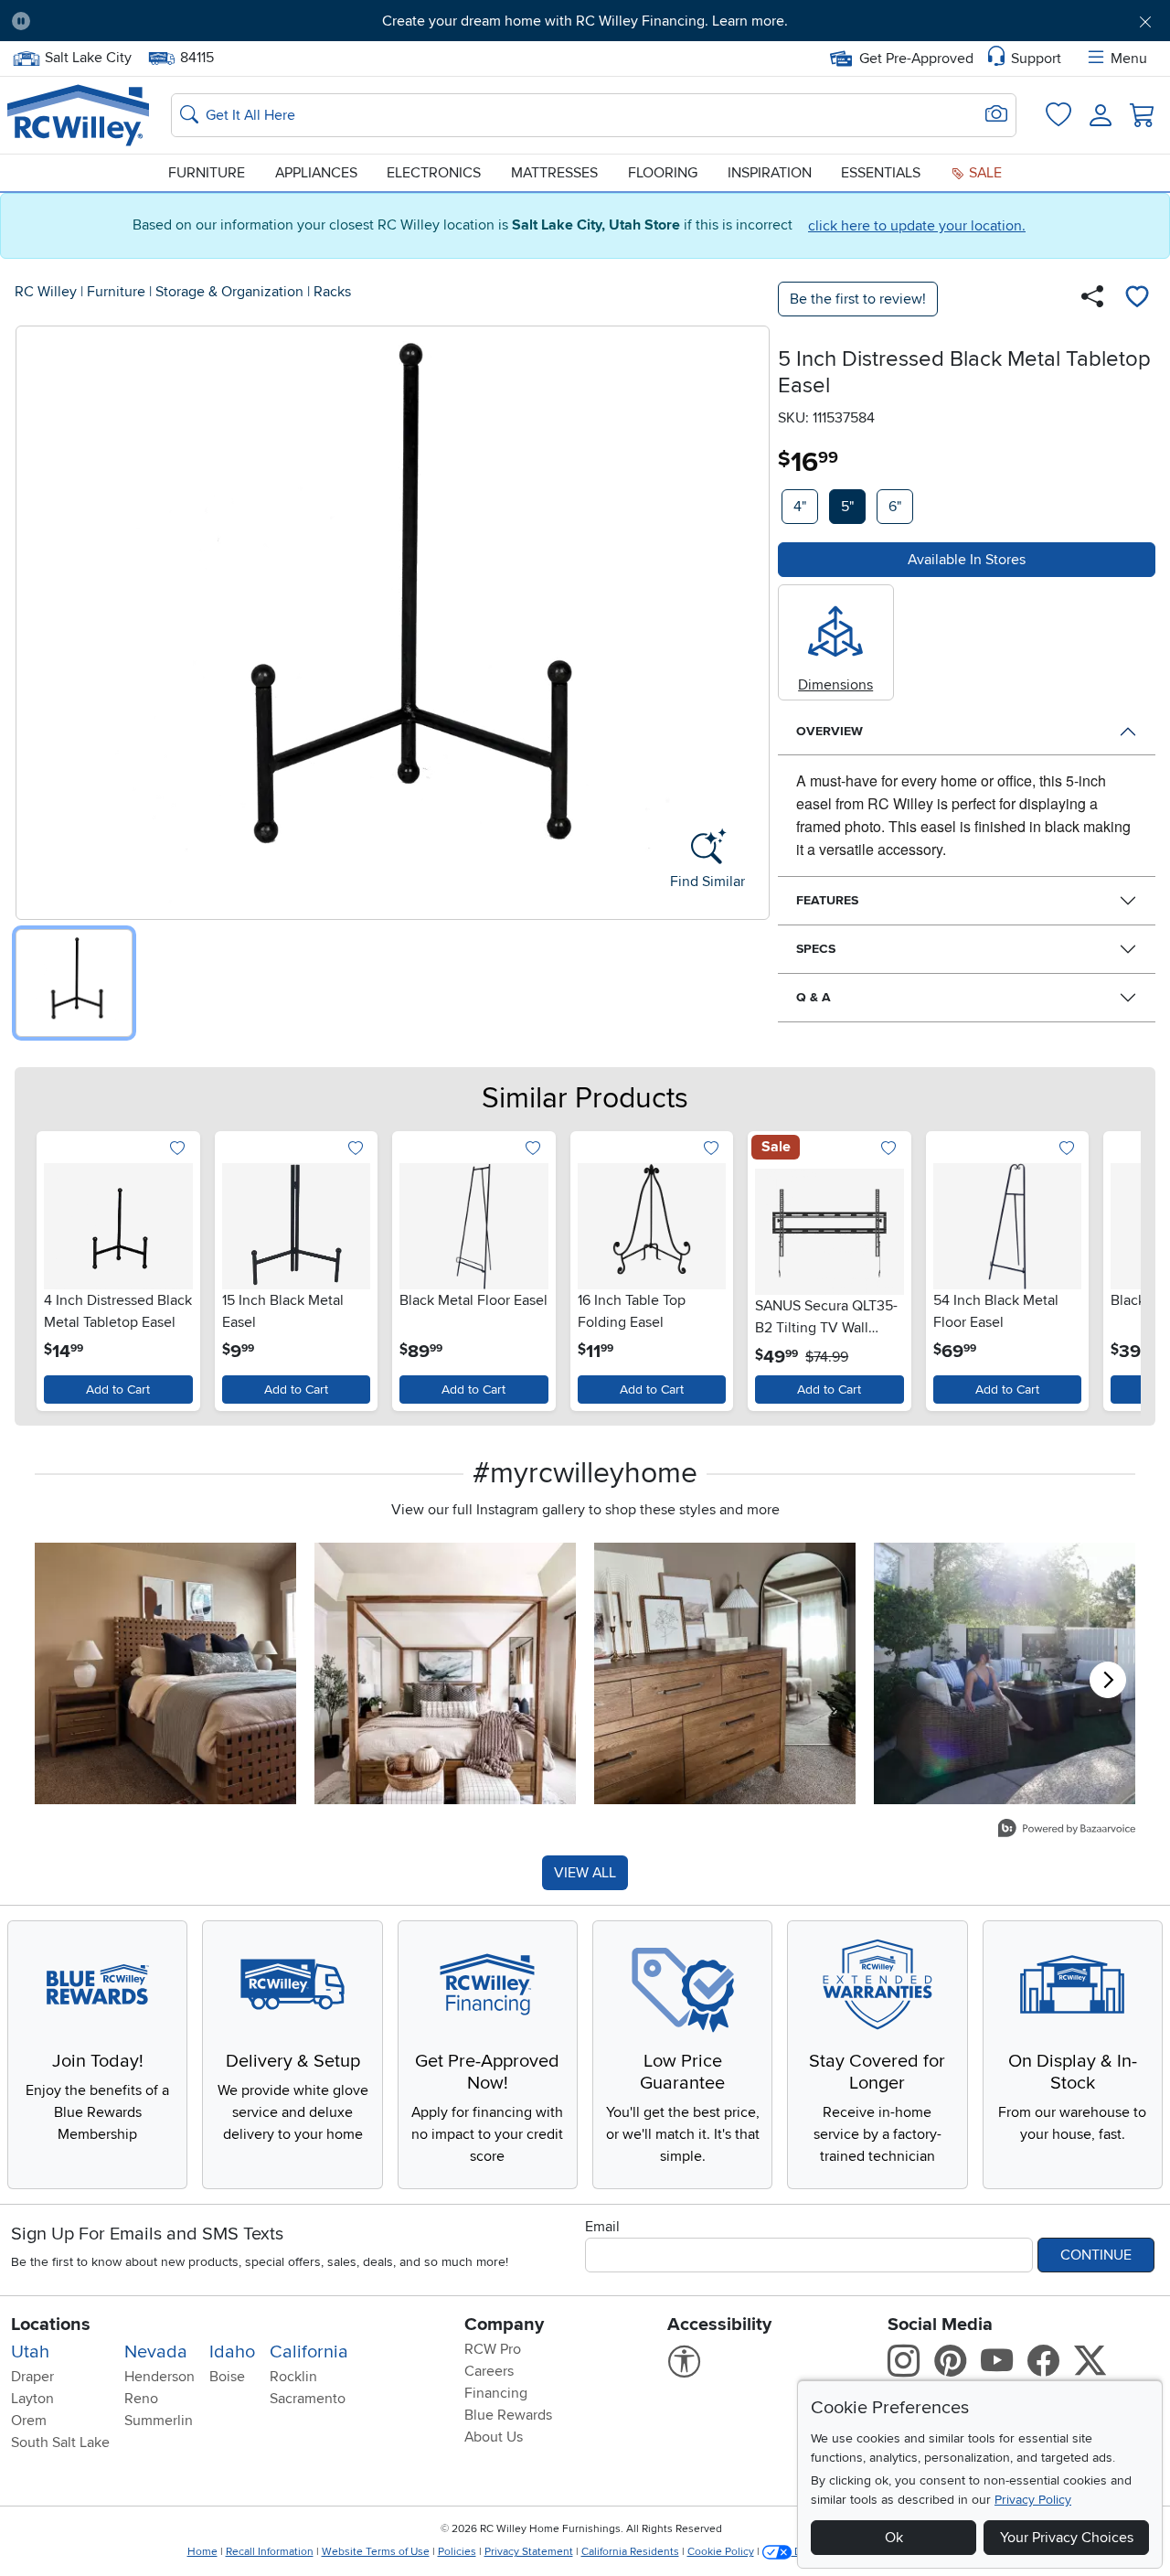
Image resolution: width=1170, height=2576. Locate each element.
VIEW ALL (585, 1873)
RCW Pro (493, 2349)
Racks (332, 292)
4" (800, 507)
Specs (816, 949)
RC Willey (46, 292)
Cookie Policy (721, 2552)
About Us (494, 2437)
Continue (1096, 2255)
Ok (894, 2538)
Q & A (814, 997)
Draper (32, 2377)
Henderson (160, 2377)
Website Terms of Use (376, 2552)
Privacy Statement (529, 2552)
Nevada (156, 2352)
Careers (489, 2371)
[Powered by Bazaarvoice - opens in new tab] (1067, 1830)
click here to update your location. (917, 226)
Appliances (316, 173)
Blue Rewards (508, 2415)
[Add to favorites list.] (178, 1150)
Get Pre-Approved (916, 59)
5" (847, 507)
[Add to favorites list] (1137, 299)
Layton (32, 2399)
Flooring (663, 173)
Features (827, 900)
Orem (29, 2421)
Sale (984, 173)
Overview (830, 731)
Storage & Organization (229, 292)
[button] (134, 21)
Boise (227, 2377)
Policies (457, 2552)
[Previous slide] (54, 1267)
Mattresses (554, 173)
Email (602, 2227)
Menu (1129, 59)
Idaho (232, 2352)
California (309, 2352)
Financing (496, 2393)
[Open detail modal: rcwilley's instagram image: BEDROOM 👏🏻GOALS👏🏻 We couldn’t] (445, 1673)
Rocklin (293, 2377)
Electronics (434, 173)
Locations (51, 2325)
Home (202, 2552)
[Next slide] (1116, 1267)
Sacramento (308, 2399)
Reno (141, 2399)
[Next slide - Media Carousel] (1108, 1680)
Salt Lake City (88, 56)
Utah (30, 2352)
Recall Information (270, 2552)
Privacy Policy (1033, 2500)
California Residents (630, 2552)
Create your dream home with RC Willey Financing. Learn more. (585, 21)
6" (895, 507)
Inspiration (770, 173)
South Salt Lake (60, 2442)
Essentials (881, 173)
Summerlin (159, 2421)
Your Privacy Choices (1067, 2538)
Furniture (207, 173)
